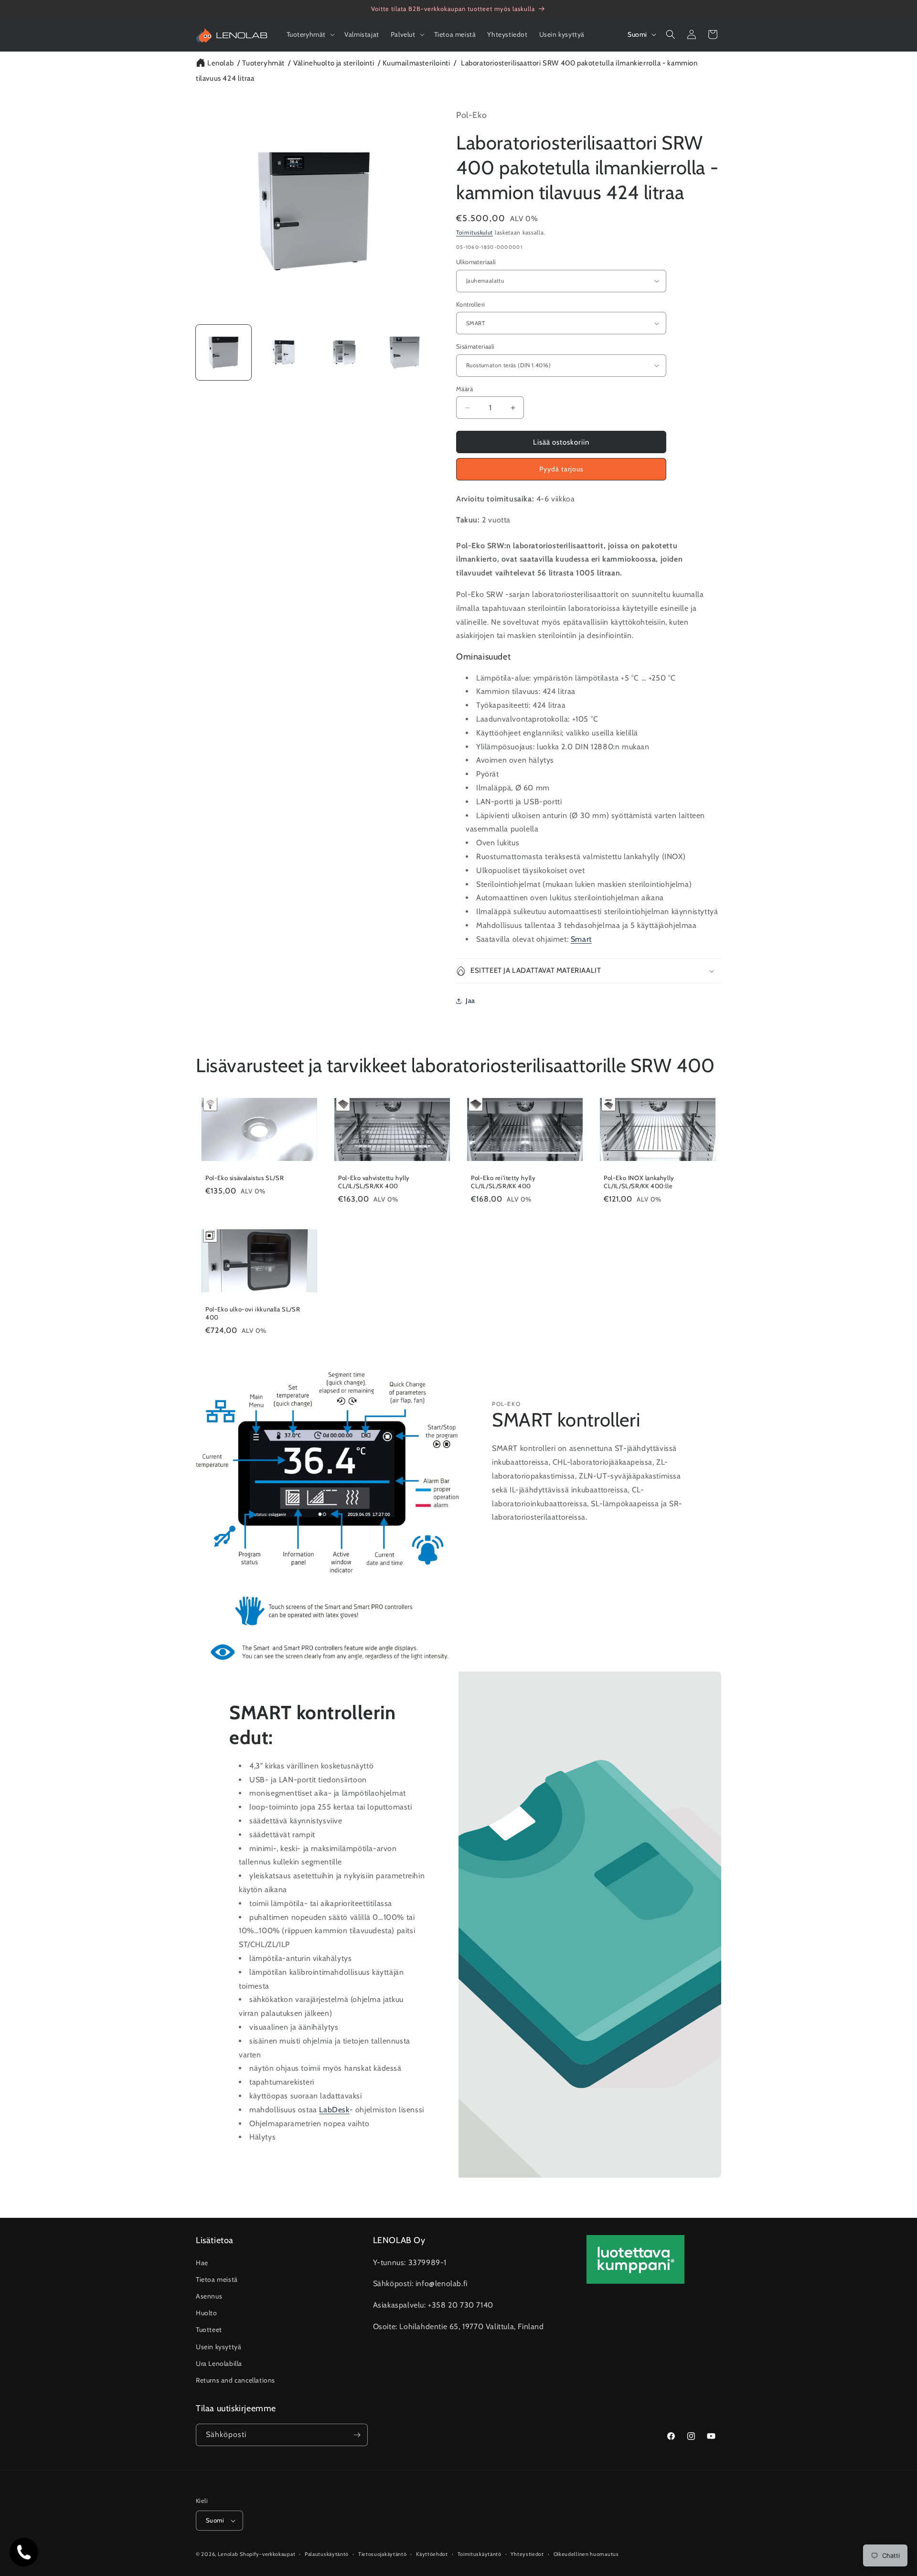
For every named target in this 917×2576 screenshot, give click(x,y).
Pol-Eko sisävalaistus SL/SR (245, 1178)
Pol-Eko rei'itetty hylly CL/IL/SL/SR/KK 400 (503, 1182)
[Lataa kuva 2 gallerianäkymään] (284, 352)
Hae (202, 2262)
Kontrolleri (470, 304)
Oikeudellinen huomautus (586, 2554)
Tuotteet (209, 2330)
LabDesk (334, 2109)
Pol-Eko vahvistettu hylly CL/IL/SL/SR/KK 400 (374, 1182)
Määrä (464, 389)
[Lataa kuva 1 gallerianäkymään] (224, 352)
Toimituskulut (474, 232)
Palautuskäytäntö (327, 2554)
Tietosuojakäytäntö (383, 2554)
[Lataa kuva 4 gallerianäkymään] (405, 352)
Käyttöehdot (432, 2554)
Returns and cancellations (235, 2380)
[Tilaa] (357, 2435)
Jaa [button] (470, 1001)
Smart (581, 939)
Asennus (209, 2296)
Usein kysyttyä (219, 2346)
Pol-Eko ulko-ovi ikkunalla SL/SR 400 (253, 1313)
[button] (310, 34)
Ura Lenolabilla (219, 2363)
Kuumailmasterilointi (416, 63)
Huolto (207, 2313)
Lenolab (220, 63)
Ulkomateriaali (476, 262)
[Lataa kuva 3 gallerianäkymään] (344, 352)
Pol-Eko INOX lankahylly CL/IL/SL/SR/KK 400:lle (639, 1182)
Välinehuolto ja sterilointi (334, 63)
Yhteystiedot (527, 2554)
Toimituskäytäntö (480, 2554)
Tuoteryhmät (263, 63)
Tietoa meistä (217, 2279)
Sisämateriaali (475, 346)
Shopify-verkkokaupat (267, 2554)
